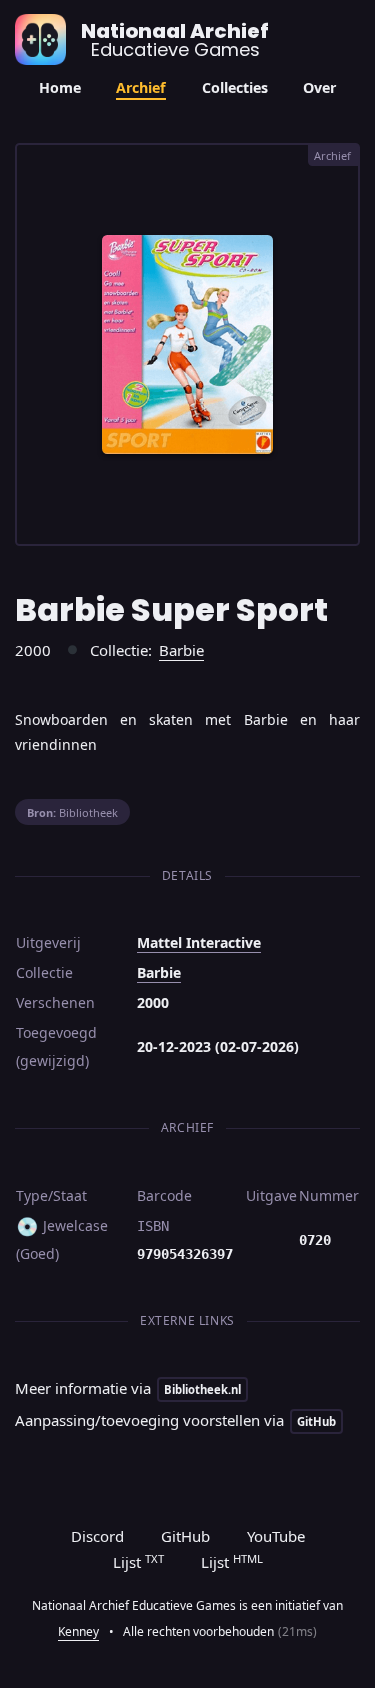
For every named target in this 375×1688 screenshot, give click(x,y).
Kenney (78, 1631)
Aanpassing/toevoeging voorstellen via (175, 1420)
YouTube (276, 1536)
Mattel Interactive (199, 942)
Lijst (138, 1562)
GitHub (185, 1536)
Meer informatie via (128, 1388)
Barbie (181, 650)
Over (319, 87)
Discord (97, 1536)
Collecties (235, 87)
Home (60, 87)
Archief (141, 87)
